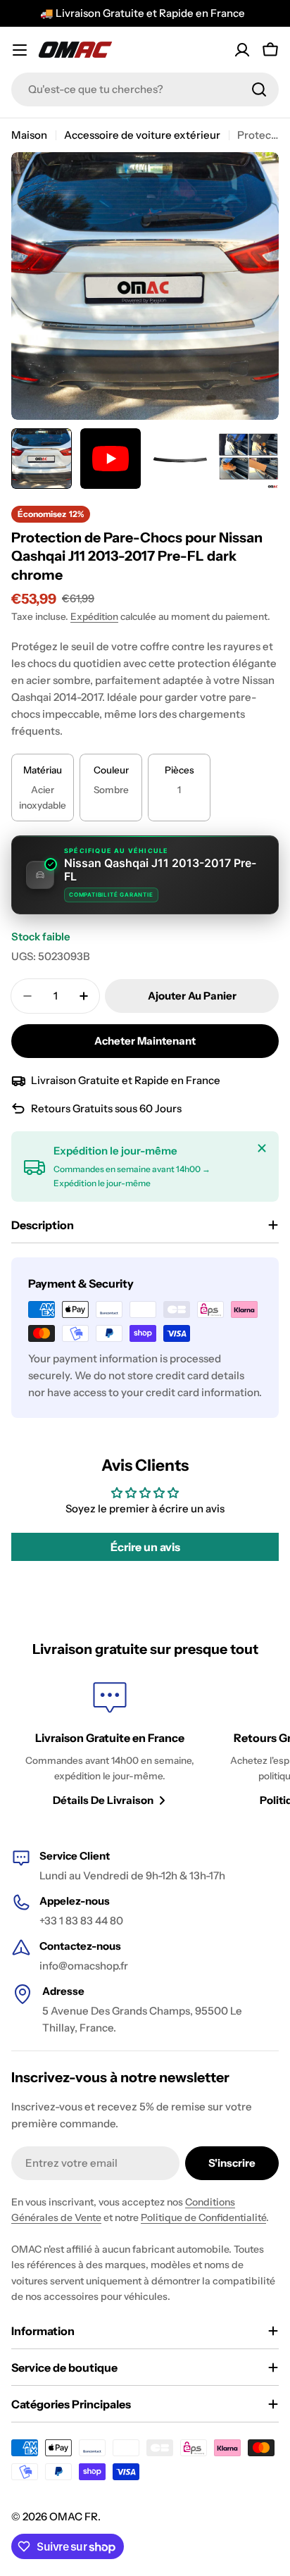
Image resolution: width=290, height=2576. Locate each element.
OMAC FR (74, 2516)
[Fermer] (262, 1148)
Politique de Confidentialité (203, 2217)
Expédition (94, 616)
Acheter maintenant (145, 1041)
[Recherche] (259, 89)
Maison (29, 135)
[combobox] (145, 89)
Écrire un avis (145, 1547)
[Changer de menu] (20, 50)
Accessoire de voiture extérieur (142, 135)
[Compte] (242, 50)
